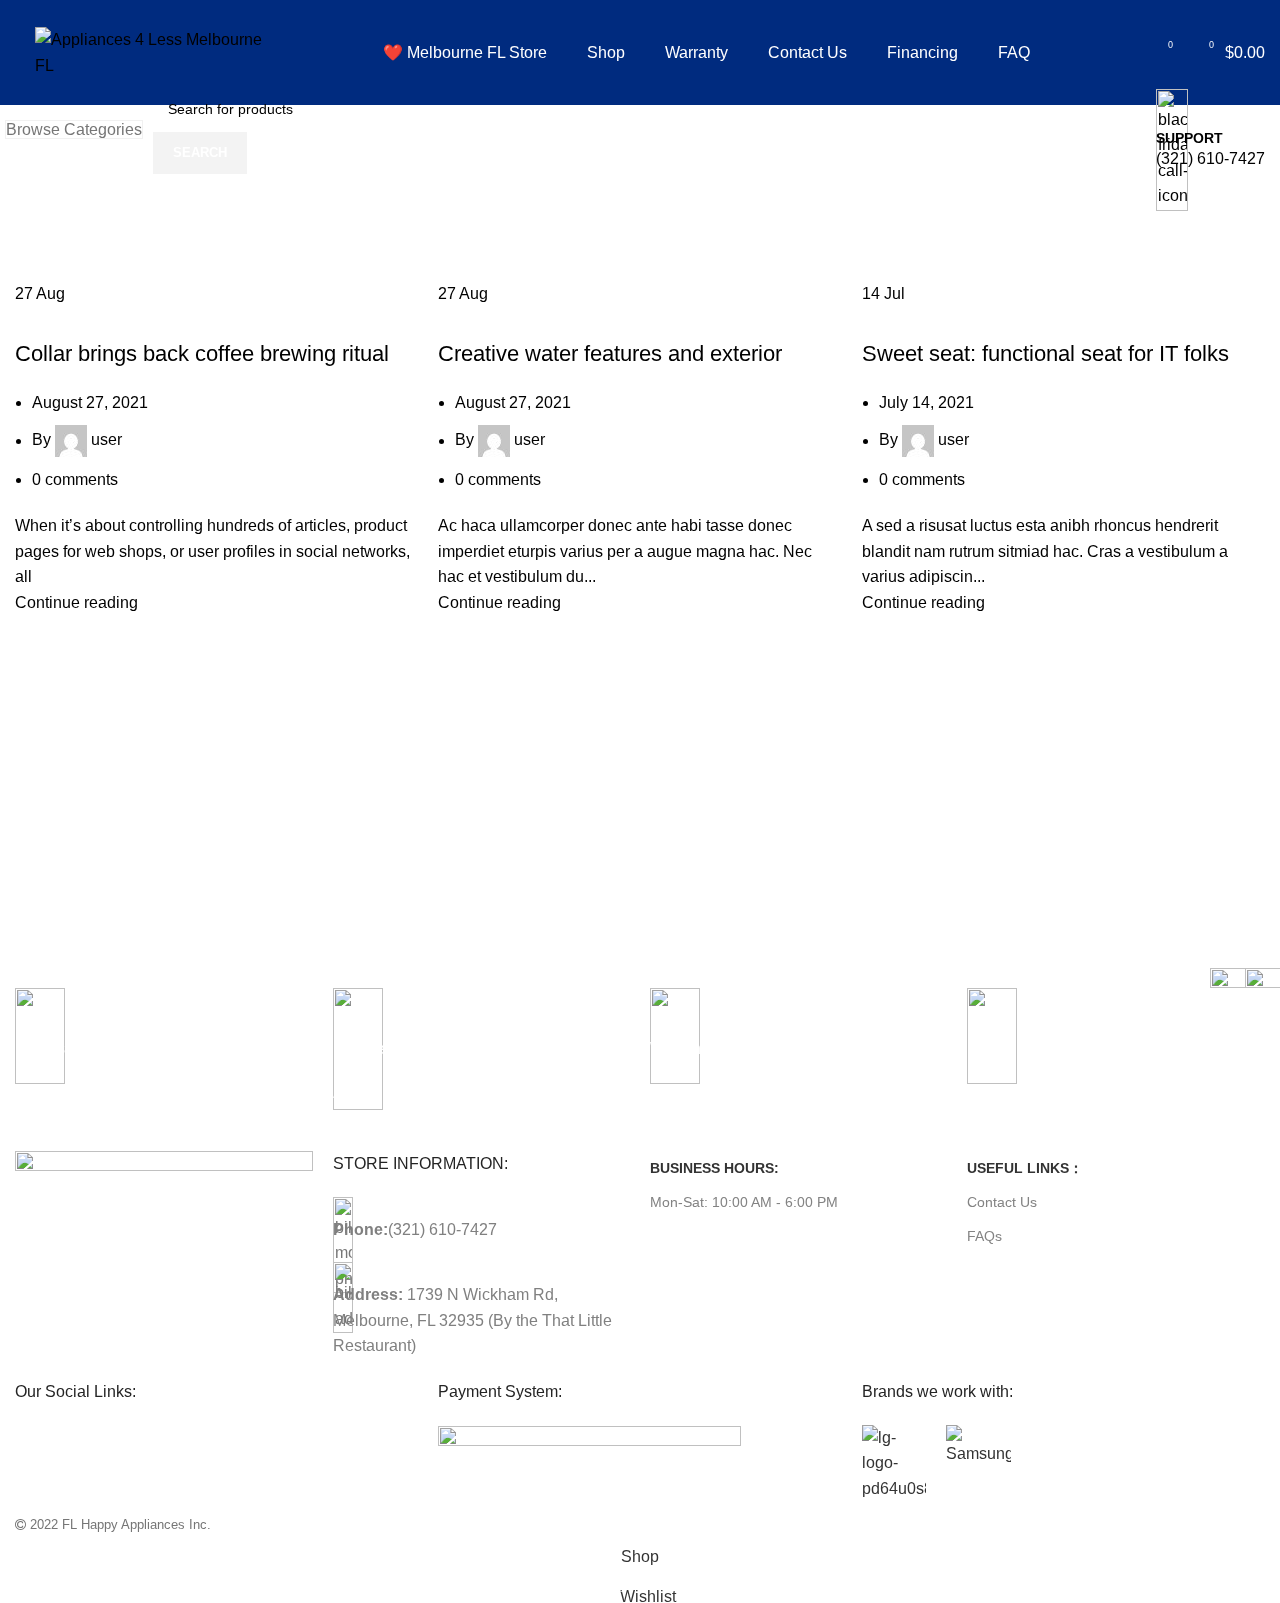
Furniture (60, 318)
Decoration (488, 318)
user (106, 440)
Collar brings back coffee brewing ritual (202, 353)
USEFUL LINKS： (1025, 1168)
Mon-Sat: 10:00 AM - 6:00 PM (744, 1202)
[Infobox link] (640, 78)
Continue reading (76, 602)
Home (36, 227)
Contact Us (1002, 1202)
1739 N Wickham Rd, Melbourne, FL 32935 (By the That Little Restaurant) (472, 1320)
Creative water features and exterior (610, 353)
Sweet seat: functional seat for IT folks (1045, 353)
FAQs (984, 1236)
